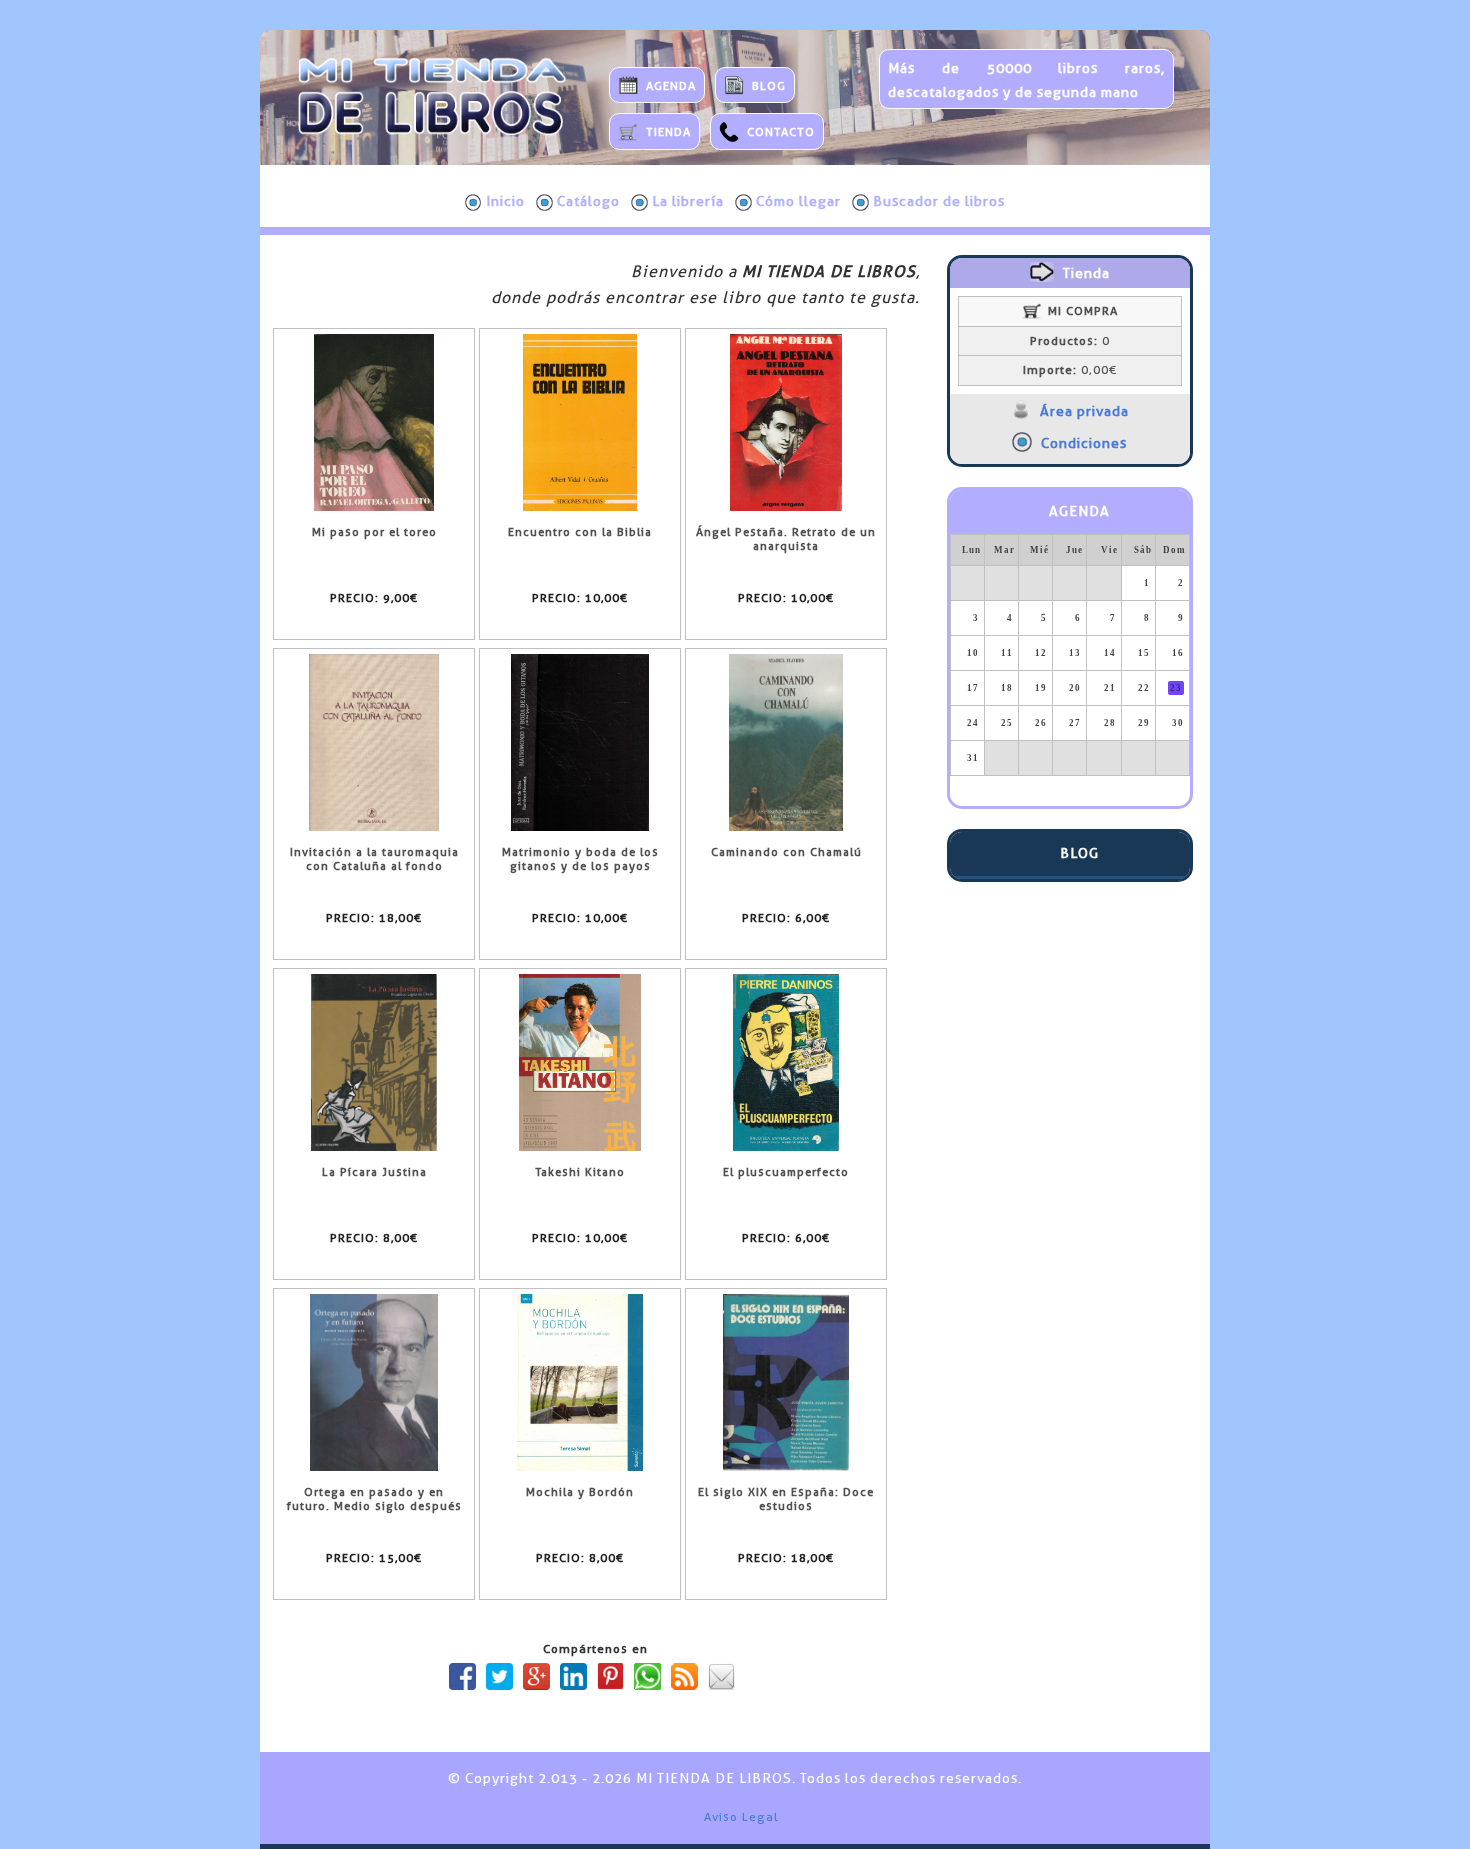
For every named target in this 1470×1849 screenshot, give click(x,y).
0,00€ (1070, 370)
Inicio (505, 201)
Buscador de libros (939, 201)
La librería (688, 201)
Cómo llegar (798, 201)
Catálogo (588, 201)
